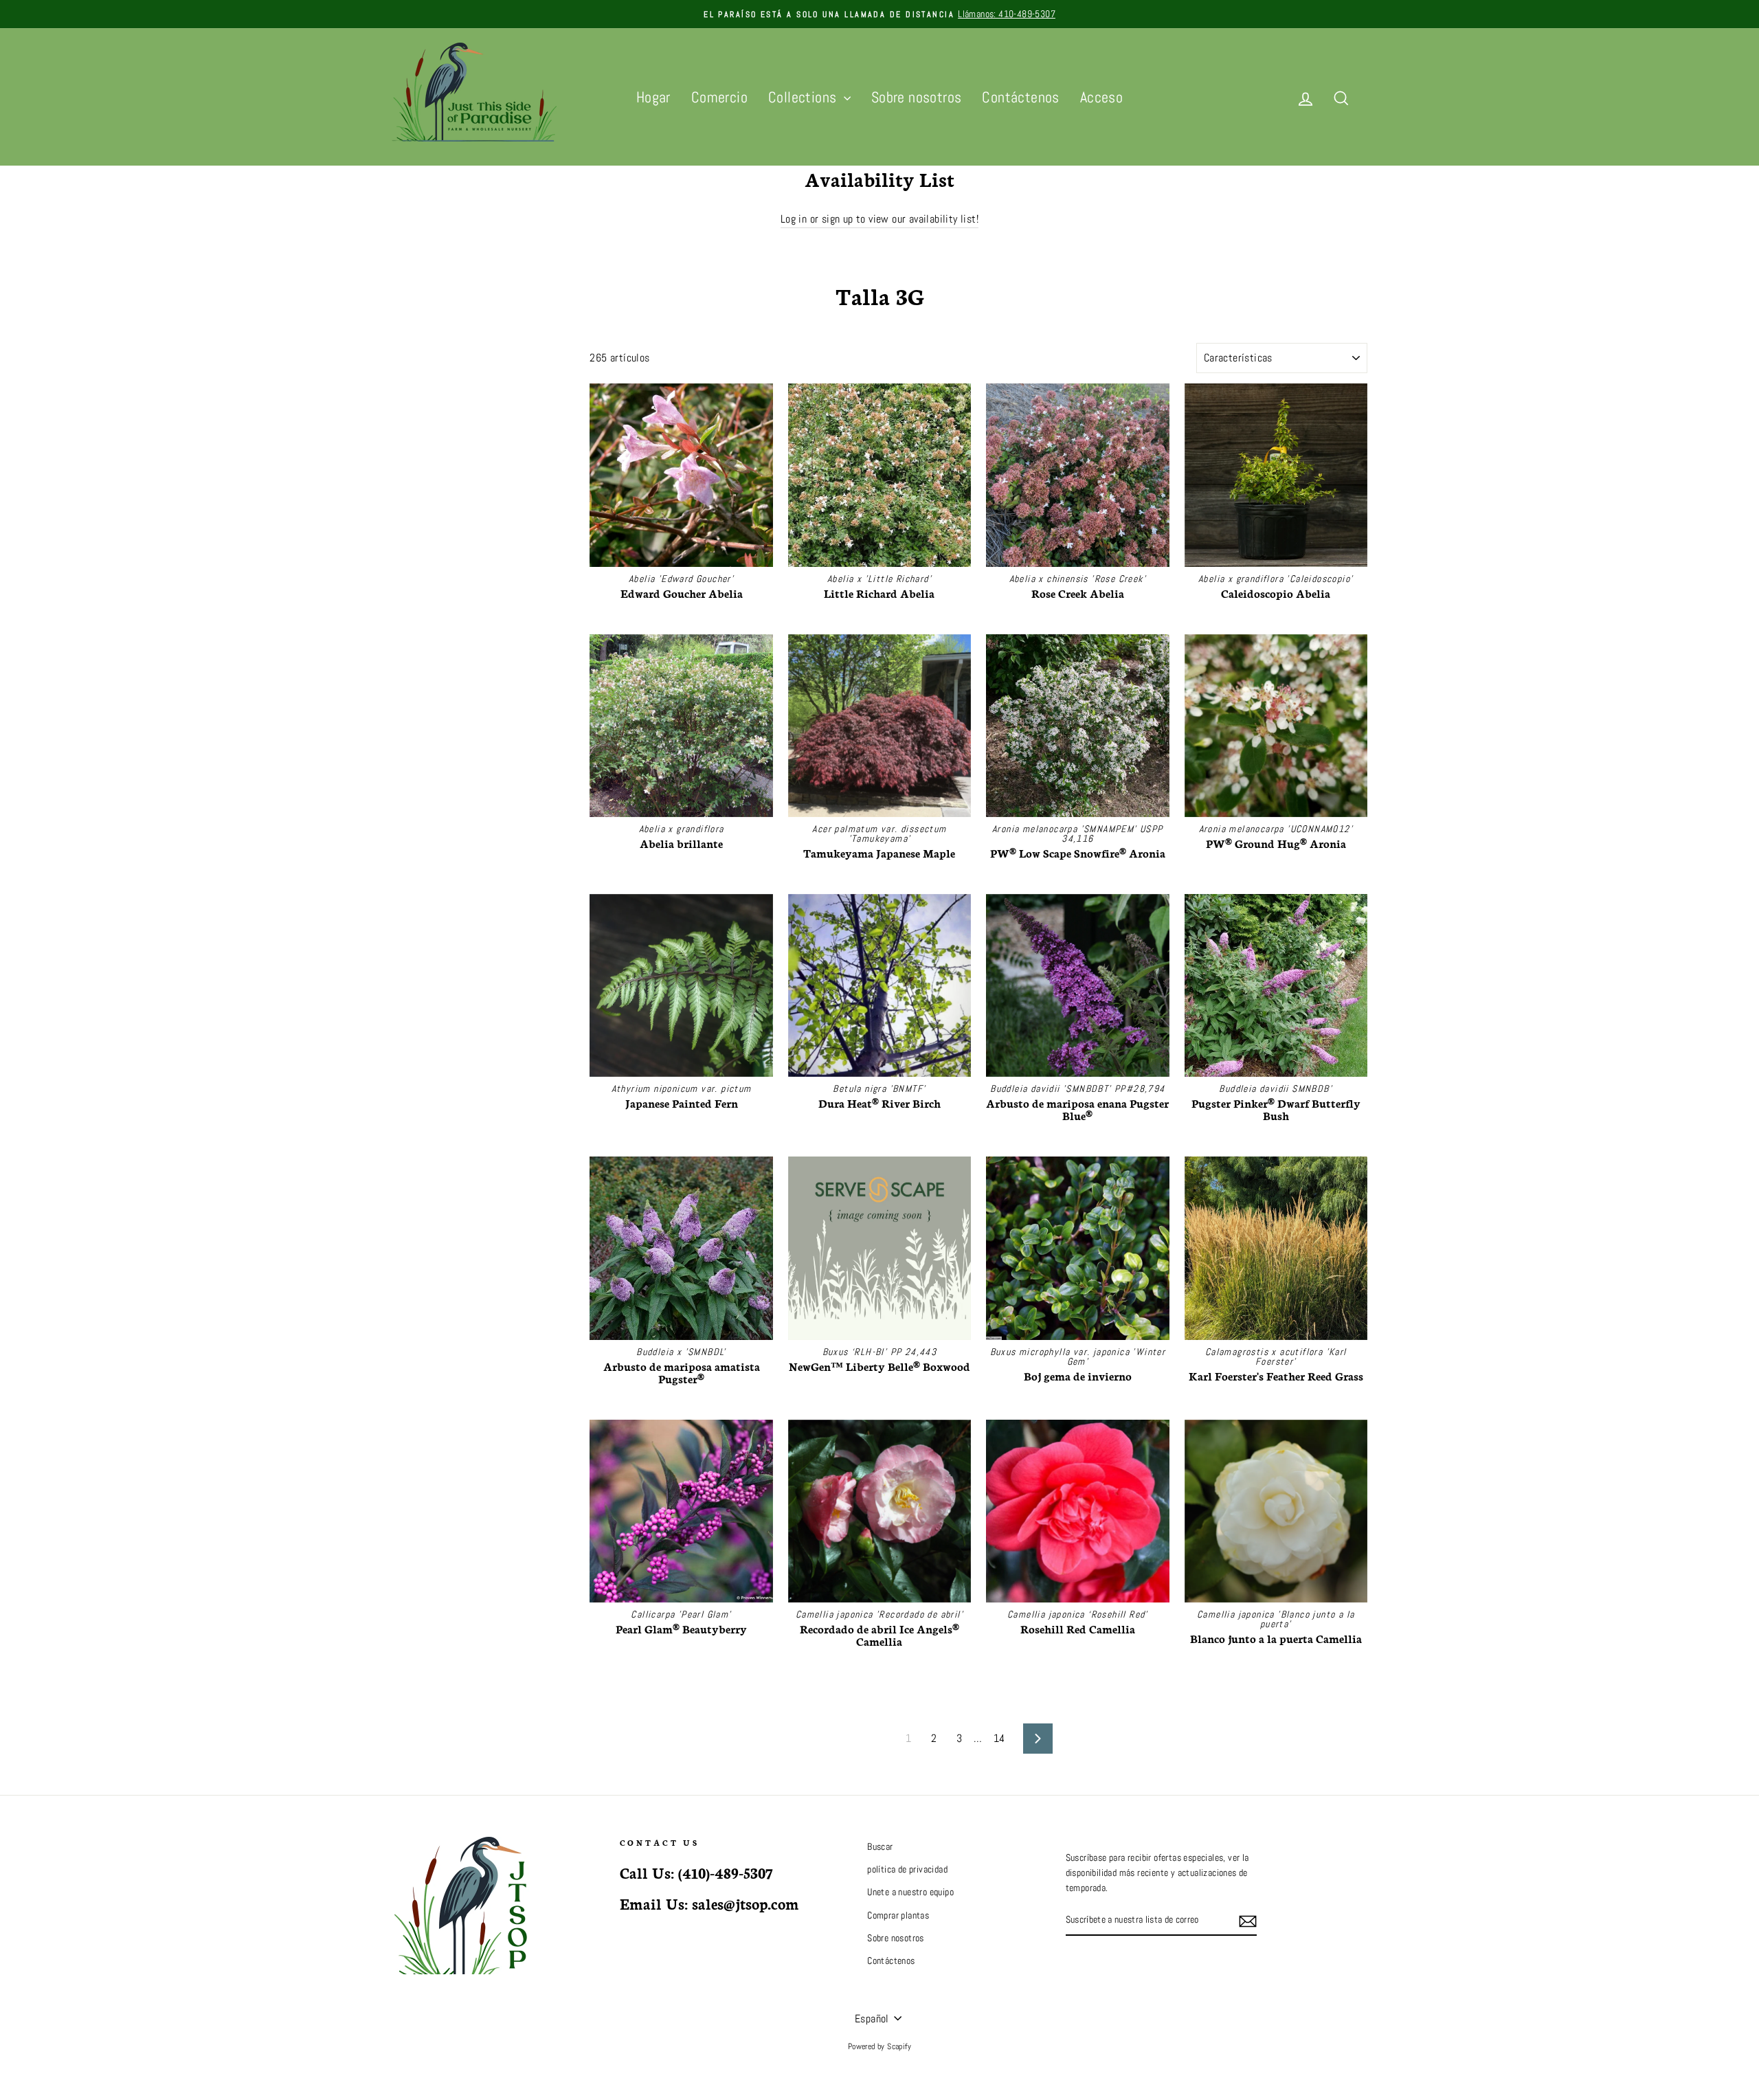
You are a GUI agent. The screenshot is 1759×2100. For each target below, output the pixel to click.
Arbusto (408, 399)
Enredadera (415, 502)
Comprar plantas (898, 1915)
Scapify (899, 2046)
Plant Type (424, 353)
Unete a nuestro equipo (910, 1892)
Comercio (719, 97)
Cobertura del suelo (430, 433)
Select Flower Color (425, 546)
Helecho (409, 485)
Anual (404, 450)
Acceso (1101, 97)
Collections (804, 97)
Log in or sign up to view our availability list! (879, 219)
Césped (408, 468)
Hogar (653, 97)
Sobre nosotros (917, 97)
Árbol (403, 382)
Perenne (409, 416)
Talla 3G (403, 521)
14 (999, 1738)
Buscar (880, 1847)
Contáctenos (1020, 97)
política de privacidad (907, 1869)
